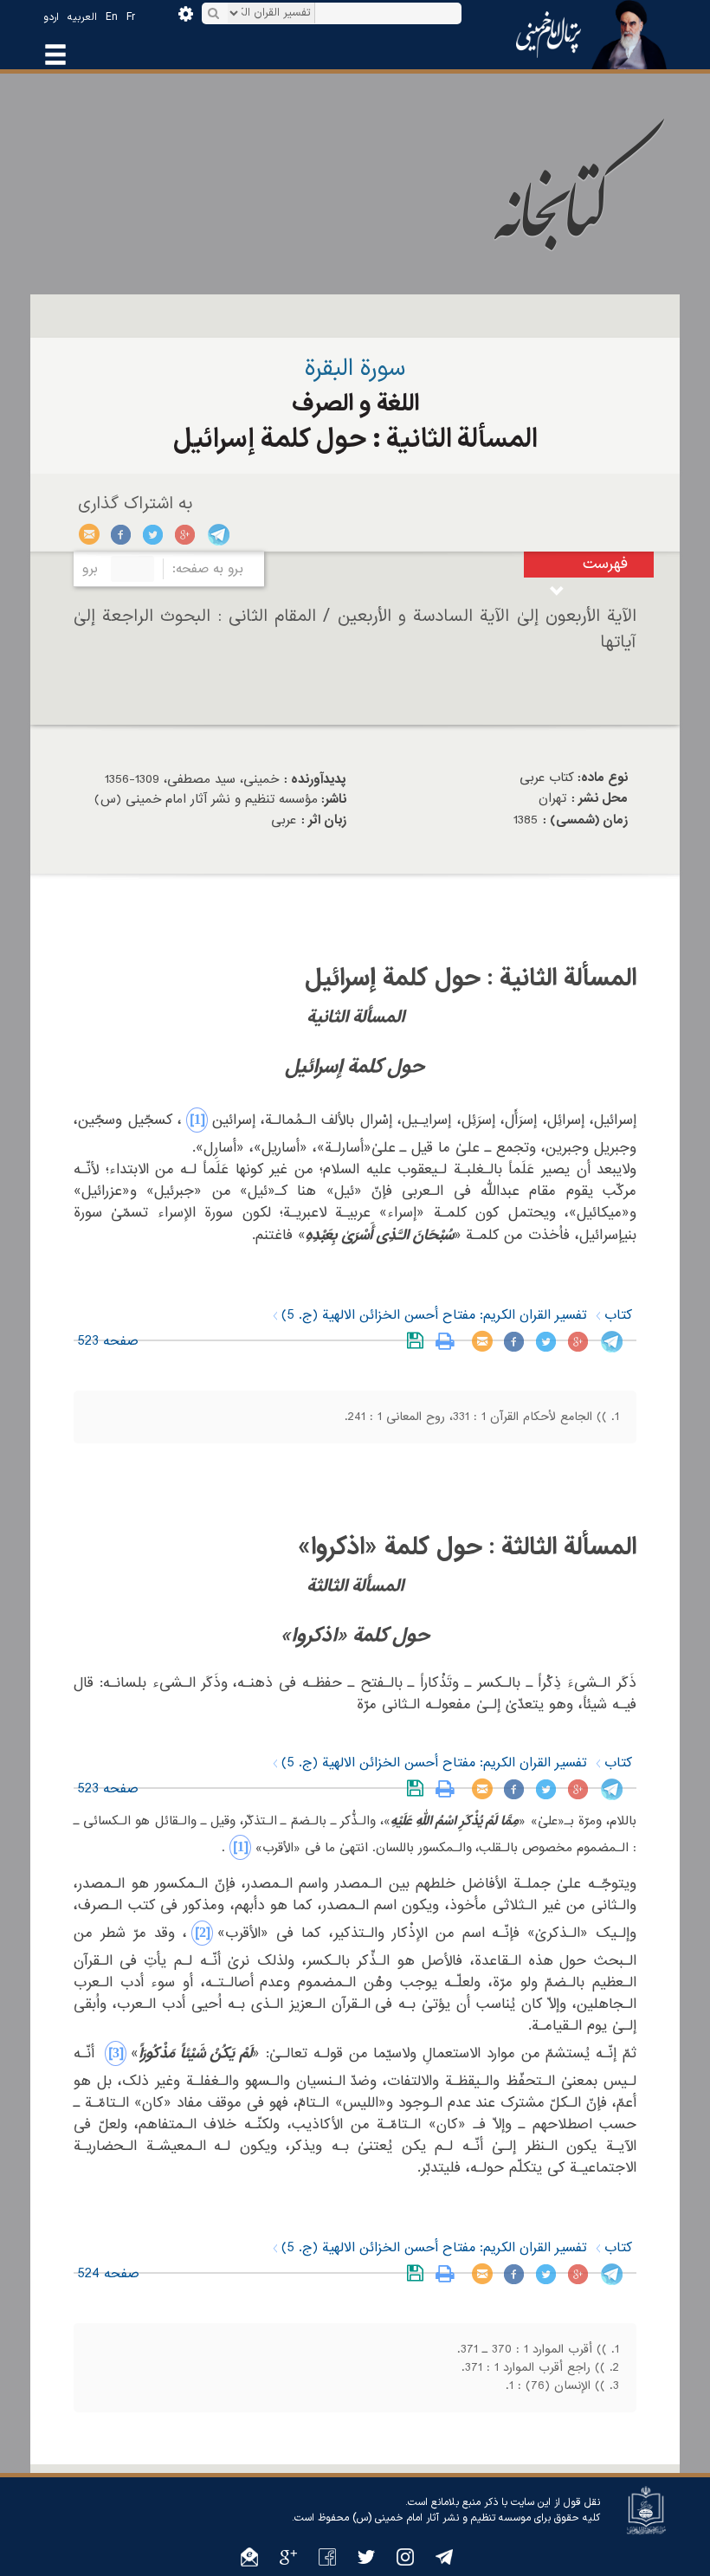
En (112, 17)
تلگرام (218, 534)
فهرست (605, 564)
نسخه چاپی (449, 1341)
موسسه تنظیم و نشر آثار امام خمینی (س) (442, 2518)
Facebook (122, 534)
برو (90, 569)
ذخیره (419, 1341)
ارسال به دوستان (90, 534)
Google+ (186, 534)
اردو (51, 17)
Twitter (154, 534)
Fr (131, 17)
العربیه (82, 17)
